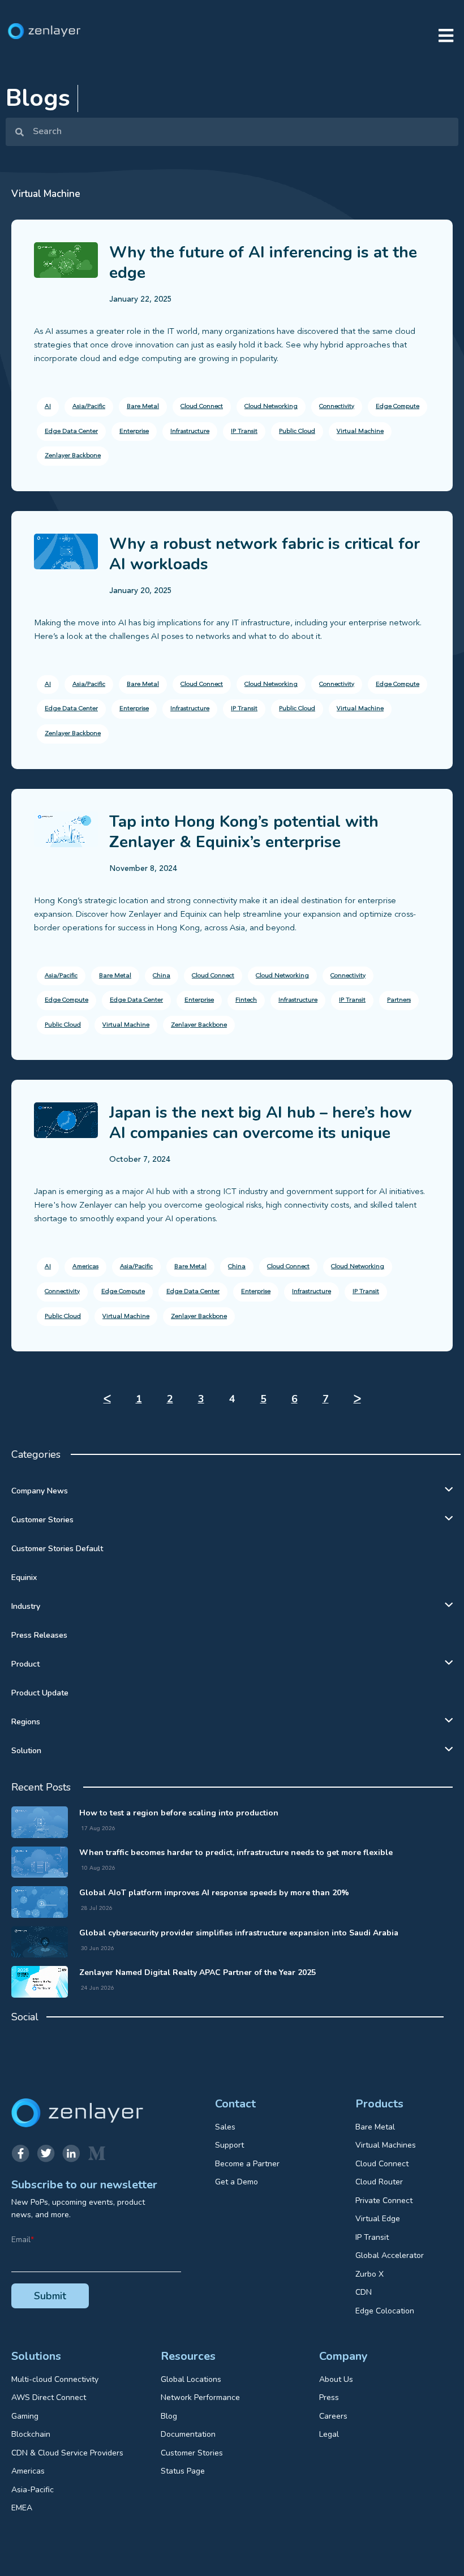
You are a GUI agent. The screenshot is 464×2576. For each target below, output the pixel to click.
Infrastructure (190, 432)
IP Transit (244, 432)
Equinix (24, 1577)
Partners (399, 1000)
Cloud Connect (202, 407)
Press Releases (39, 1635)
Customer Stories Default (57, 1549)
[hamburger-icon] (446, 37)
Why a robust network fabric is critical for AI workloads (265, 554)
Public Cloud (297, 432)
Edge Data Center (71, 432)
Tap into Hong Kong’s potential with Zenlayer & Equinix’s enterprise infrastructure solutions (244, 842)
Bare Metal (143, 407)
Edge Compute (398, 407)
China (162, 976)
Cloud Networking (271, 407)
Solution (26, 1751)
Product (25, 1664)
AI (48, 407)
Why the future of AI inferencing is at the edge (263, 263)
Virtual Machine (360, 432)
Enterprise (134, 432)
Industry (26, 1606)
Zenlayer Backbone (73, 456)
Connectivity (337, 407)
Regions (26, 1722)
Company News (40, 1491)
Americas (85, 1267)
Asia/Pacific (89, 407)
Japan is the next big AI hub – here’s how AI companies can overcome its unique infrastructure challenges (261, 1133)
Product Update (40, 1693)
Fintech (246, 1000)
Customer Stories (42, 1520)
